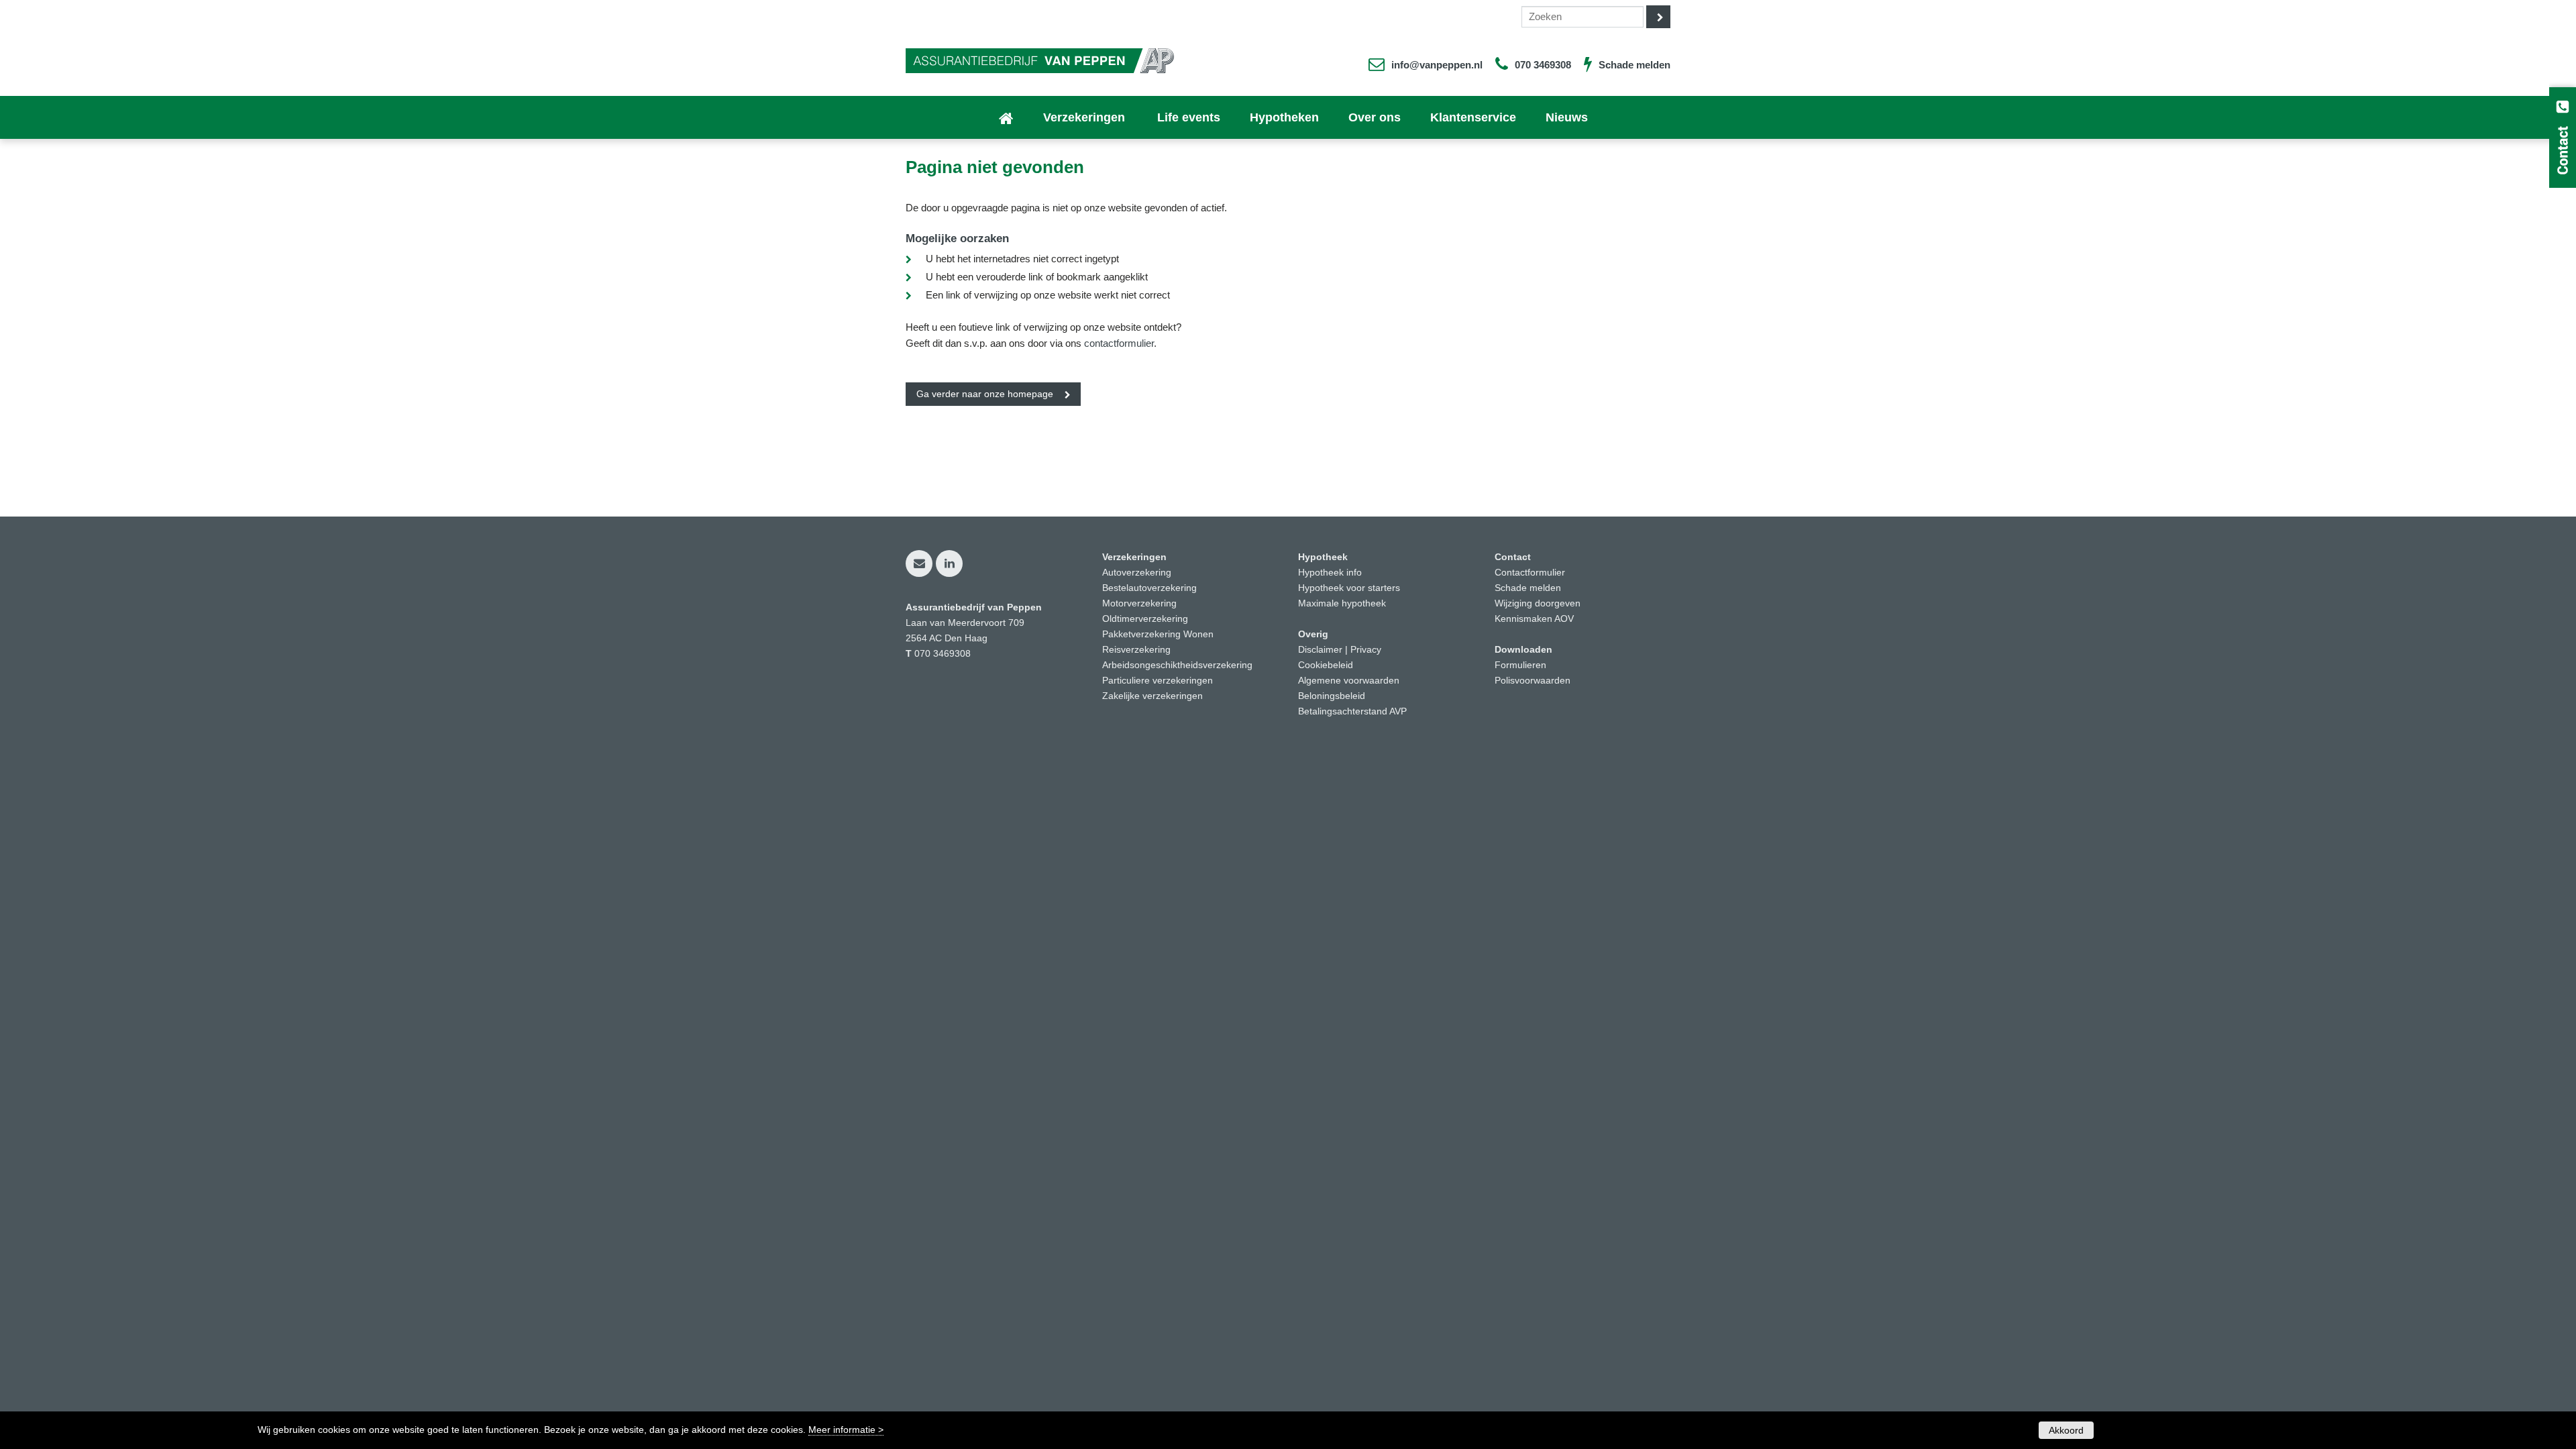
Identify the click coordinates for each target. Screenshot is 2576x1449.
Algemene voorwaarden (1349, 681)
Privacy (1366, 650)
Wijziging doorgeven (1538, 603)
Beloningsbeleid (1332, 696)
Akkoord (2066, 1430)
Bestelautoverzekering (1149, 588)
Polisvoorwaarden (1533, 681)
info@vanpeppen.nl (1437, 65)
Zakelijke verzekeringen (1152, 696)
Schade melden (1634, 65)
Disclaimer (1320, 650)
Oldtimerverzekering (1145, 619)
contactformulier (1119, 343)
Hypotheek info (1330, 573)
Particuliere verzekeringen (1158, 681)
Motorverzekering (1139, 603)
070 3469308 (1543, 65)
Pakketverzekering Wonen (1158, 634)
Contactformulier (1530, 573)
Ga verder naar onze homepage (985, 394)
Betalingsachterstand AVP (1352, 711)
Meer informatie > (846, 1430)
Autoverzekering (1137, 573)
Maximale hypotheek (1342, 603)
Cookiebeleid (1326, 665)
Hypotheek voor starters (1349, 588)
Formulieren (1520, 665)
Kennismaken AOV (1534, 619)
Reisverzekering (1136, 650)
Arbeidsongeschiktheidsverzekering (1177, 665)
